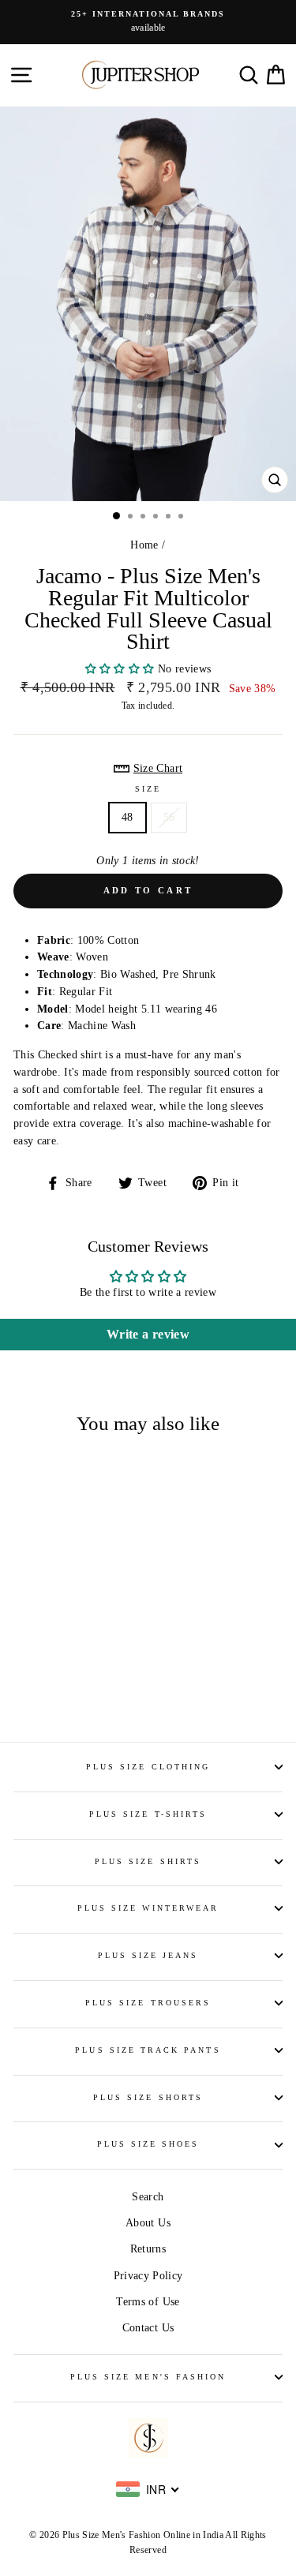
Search (148, 2197)
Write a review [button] (148, 1334)
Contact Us (148, 2328)
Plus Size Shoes (148, 2144)
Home (144, 545)
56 (169, 817)
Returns (148, 2249)
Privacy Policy (148, 2276)
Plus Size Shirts (148, 1861)
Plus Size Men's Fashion (148, 2377)
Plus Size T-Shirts (148, 1814)
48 (127, 817)
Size (148, 789)
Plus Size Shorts (148, 2097)
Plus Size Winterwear (148, 1908)
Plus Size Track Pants (148, 2050)
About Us (148, 2223)
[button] (122, 669)
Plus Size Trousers (148, 2003)
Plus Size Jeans (148, 1955)
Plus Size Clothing (148, 1767)
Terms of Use (148, 2302)
